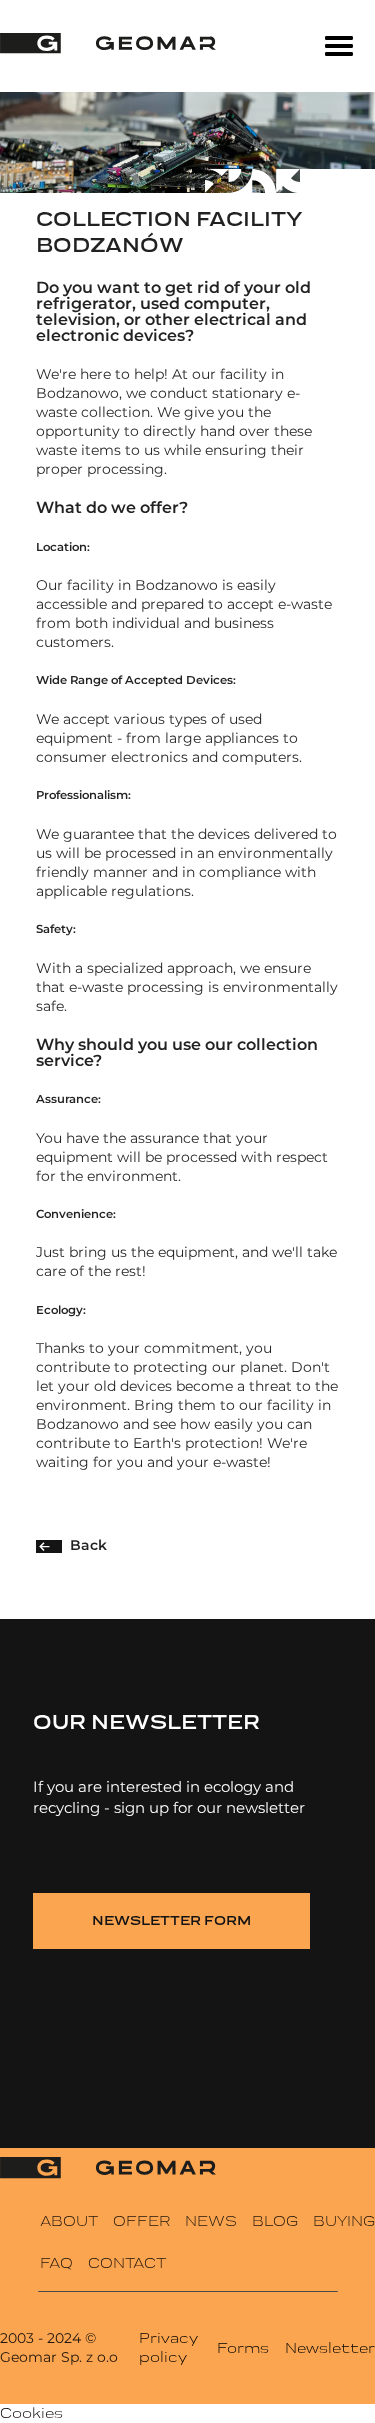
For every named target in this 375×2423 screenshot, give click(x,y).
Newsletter (330, 2348)
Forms (243, 2348)
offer (141, 2221)
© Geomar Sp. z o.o (59, 2347)
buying (344, 2221)
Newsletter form (171, 1920)
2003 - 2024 (40, 2338)
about (69, 2221)
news (211, 2221)
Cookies (31, 2413)
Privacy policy (168, 2347)
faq (56, 2263)
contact (127, 2263)
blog (275, 2221)
